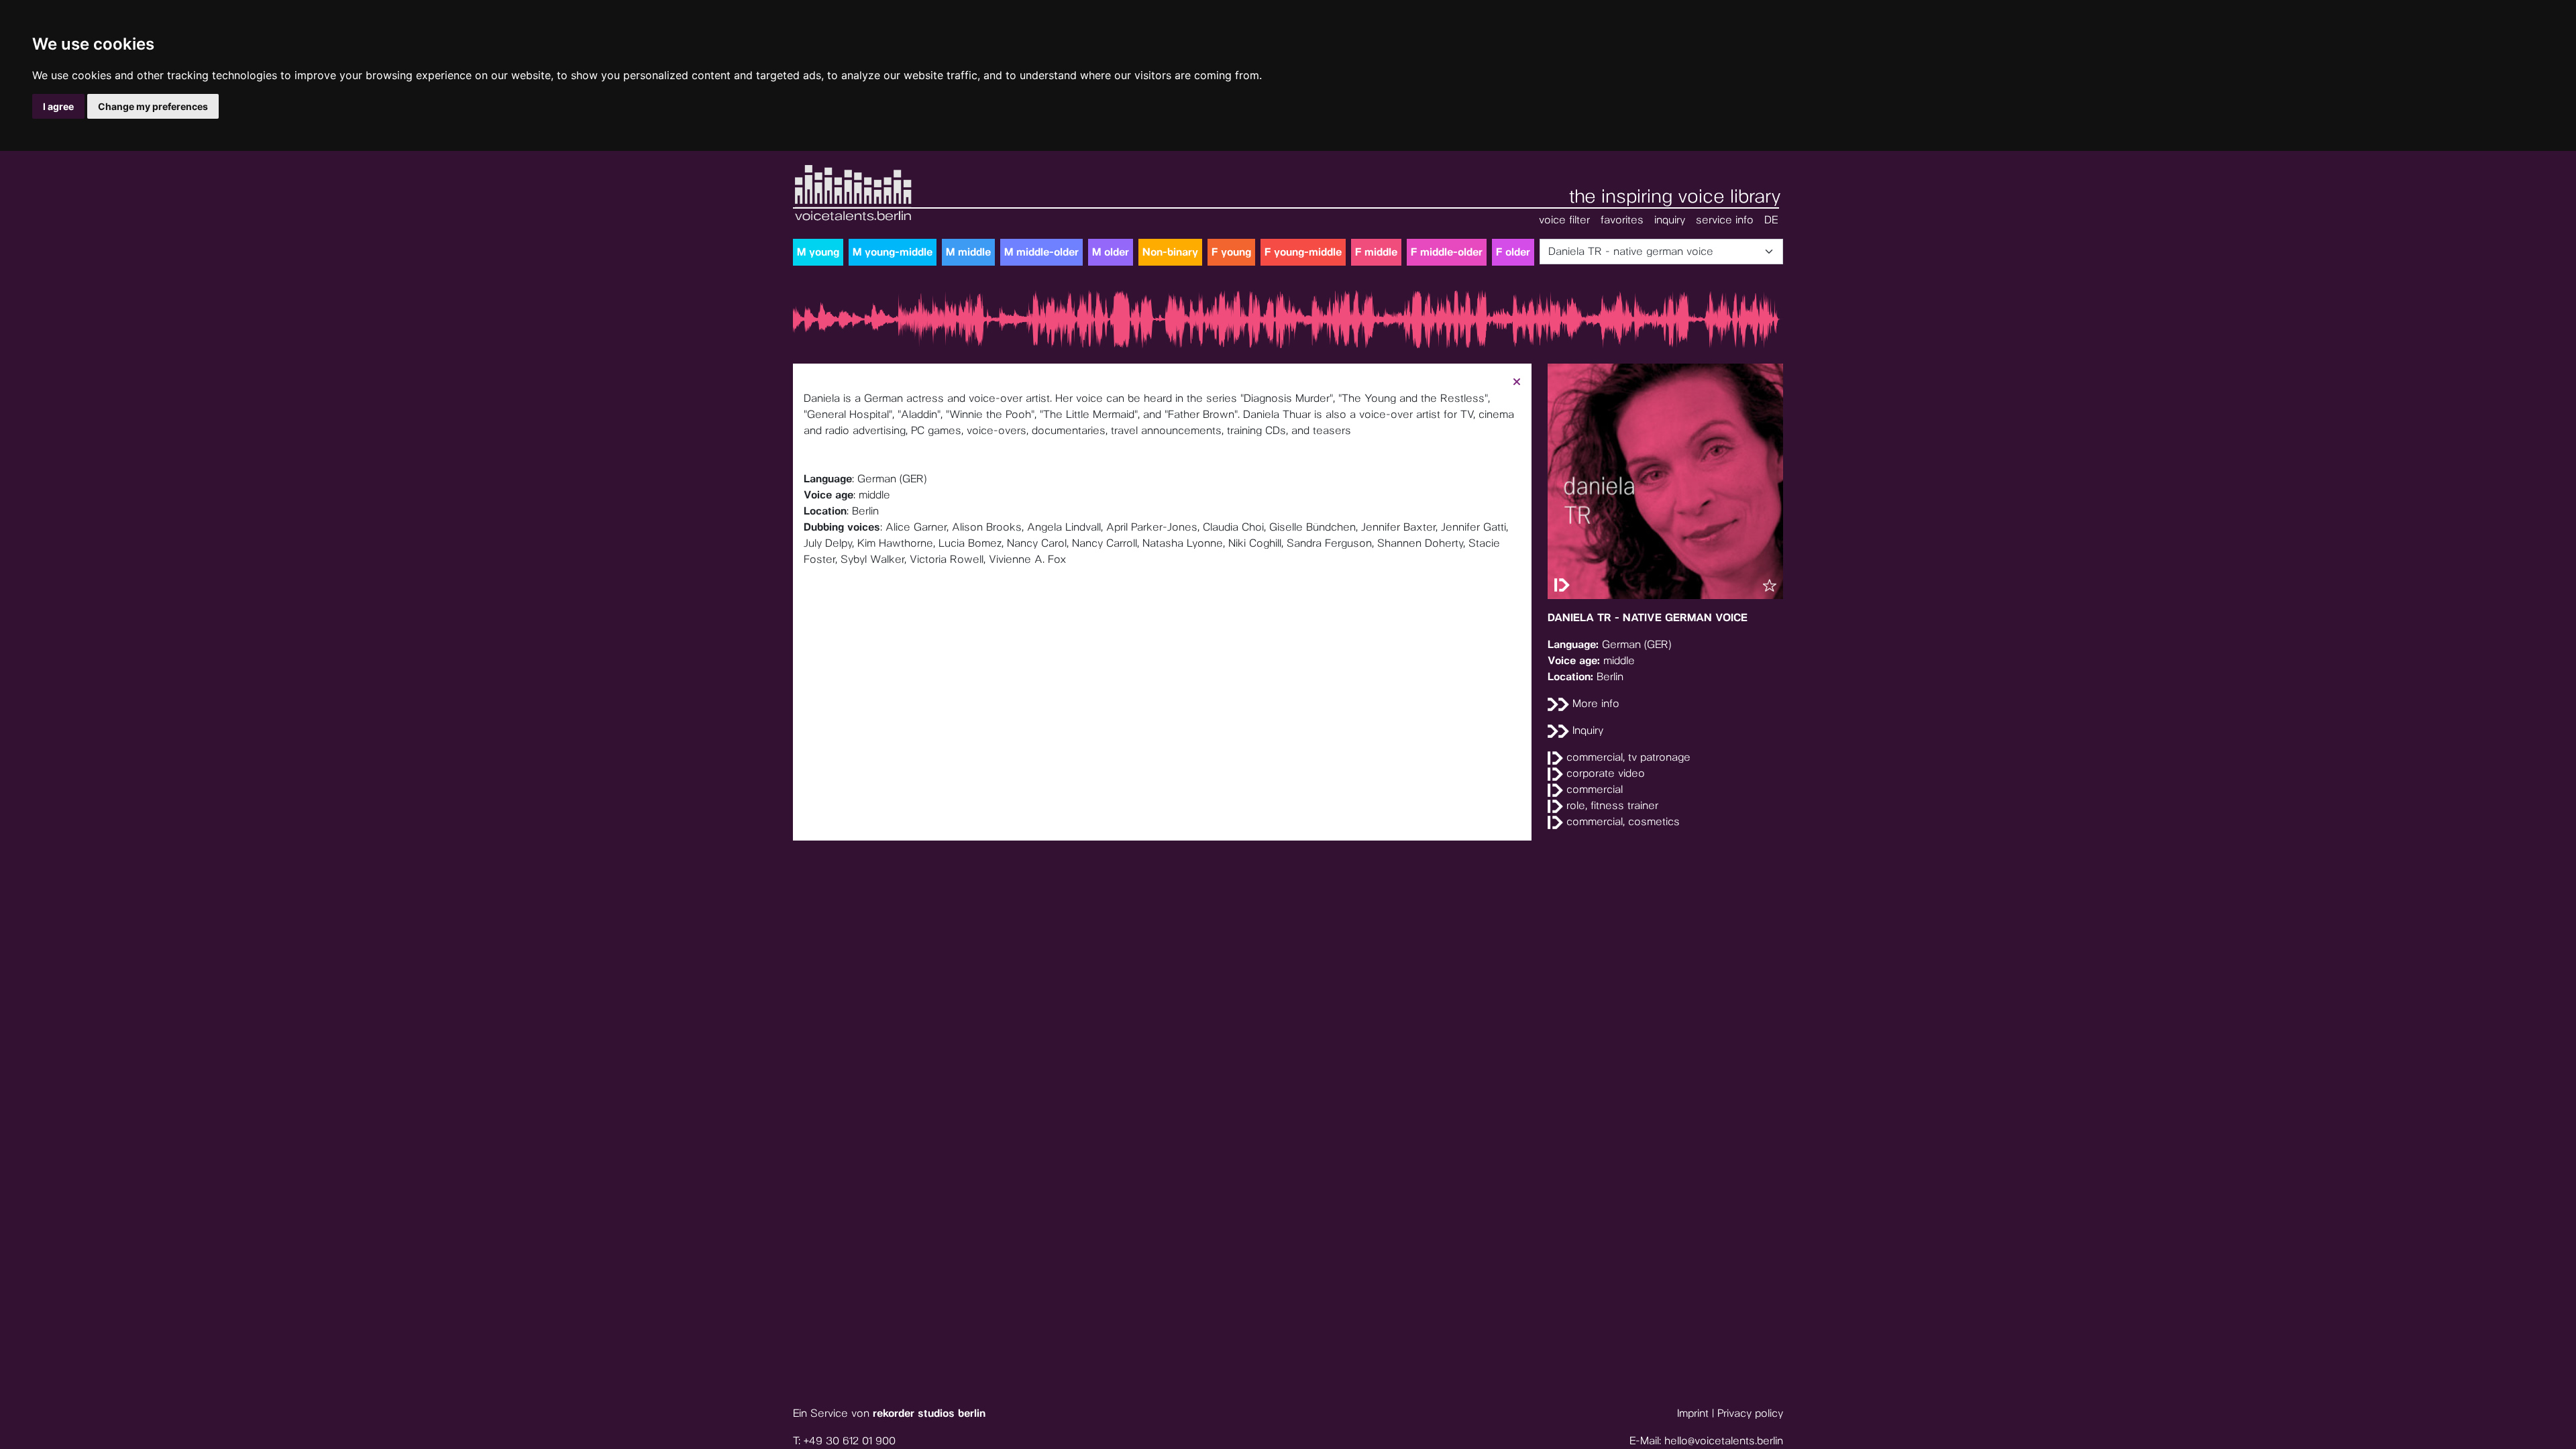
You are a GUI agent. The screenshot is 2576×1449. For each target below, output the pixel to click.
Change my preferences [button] (153, 106)
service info (1725, 220)
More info (1594, 703)
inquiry (1670, 220)
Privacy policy (1750, 1413)
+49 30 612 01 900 (850, 1441)
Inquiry (1586, 730)
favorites (1622, 220)
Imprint (1693, 1413)
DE (1771, 220)
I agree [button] (58, 106)
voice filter (1564, 220)
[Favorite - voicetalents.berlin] (1770, 586)
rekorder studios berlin (929, 1413)
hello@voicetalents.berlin (1724, 1441)
